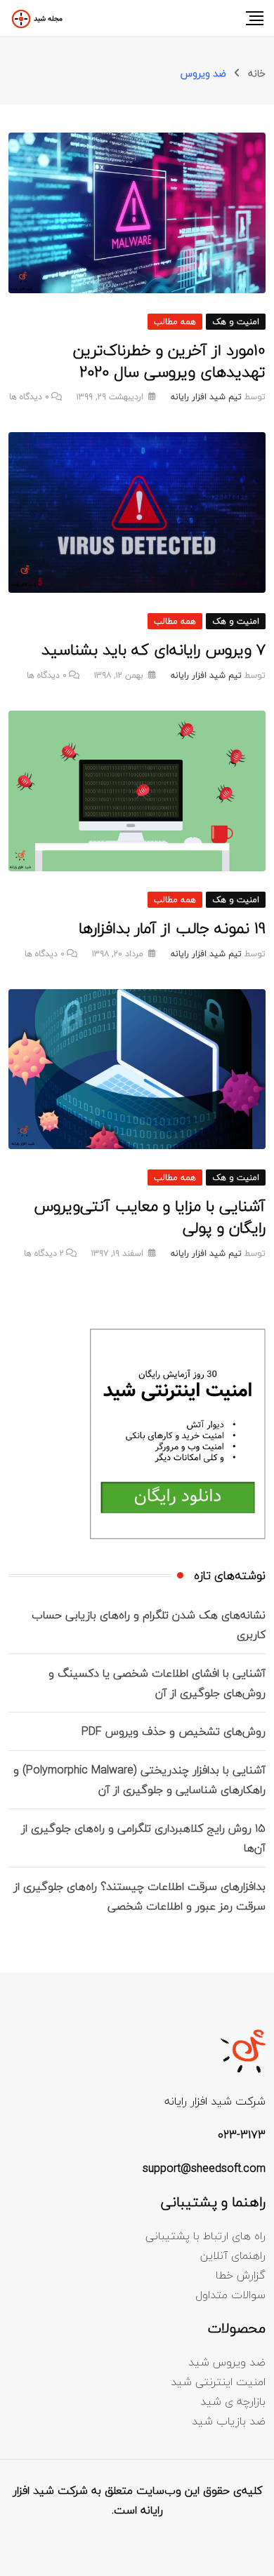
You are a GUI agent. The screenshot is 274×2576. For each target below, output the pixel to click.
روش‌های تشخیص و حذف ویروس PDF (174, 1731)
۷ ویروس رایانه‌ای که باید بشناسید (154, 650)
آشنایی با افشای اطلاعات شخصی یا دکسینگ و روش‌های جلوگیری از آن (157, 1683)
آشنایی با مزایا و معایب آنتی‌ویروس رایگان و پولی (150, 1217)
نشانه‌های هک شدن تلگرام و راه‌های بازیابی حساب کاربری (149, 1625)
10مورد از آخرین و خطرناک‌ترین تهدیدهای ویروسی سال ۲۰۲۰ (169, 361)
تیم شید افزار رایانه (206, 397)
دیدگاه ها (29, 397)
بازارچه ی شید (233, 2401)
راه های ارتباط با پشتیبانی (205, 2236)
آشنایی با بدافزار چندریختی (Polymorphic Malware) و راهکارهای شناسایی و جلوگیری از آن (139, 1780)
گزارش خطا (241, 2275)
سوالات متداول (230, 2295)
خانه (257, 73)
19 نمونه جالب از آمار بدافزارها (172, 928)
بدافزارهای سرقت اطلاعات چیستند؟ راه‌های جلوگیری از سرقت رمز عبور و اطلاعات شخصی (139, 1896)
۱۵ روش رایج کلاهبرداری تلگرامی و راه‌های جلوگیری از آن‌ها (143, 1838)
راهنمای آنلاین (233, 2255)
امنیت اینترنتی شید (218, 2382)
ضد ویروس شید (227, 2362)
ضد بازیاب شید (229, 2421)
